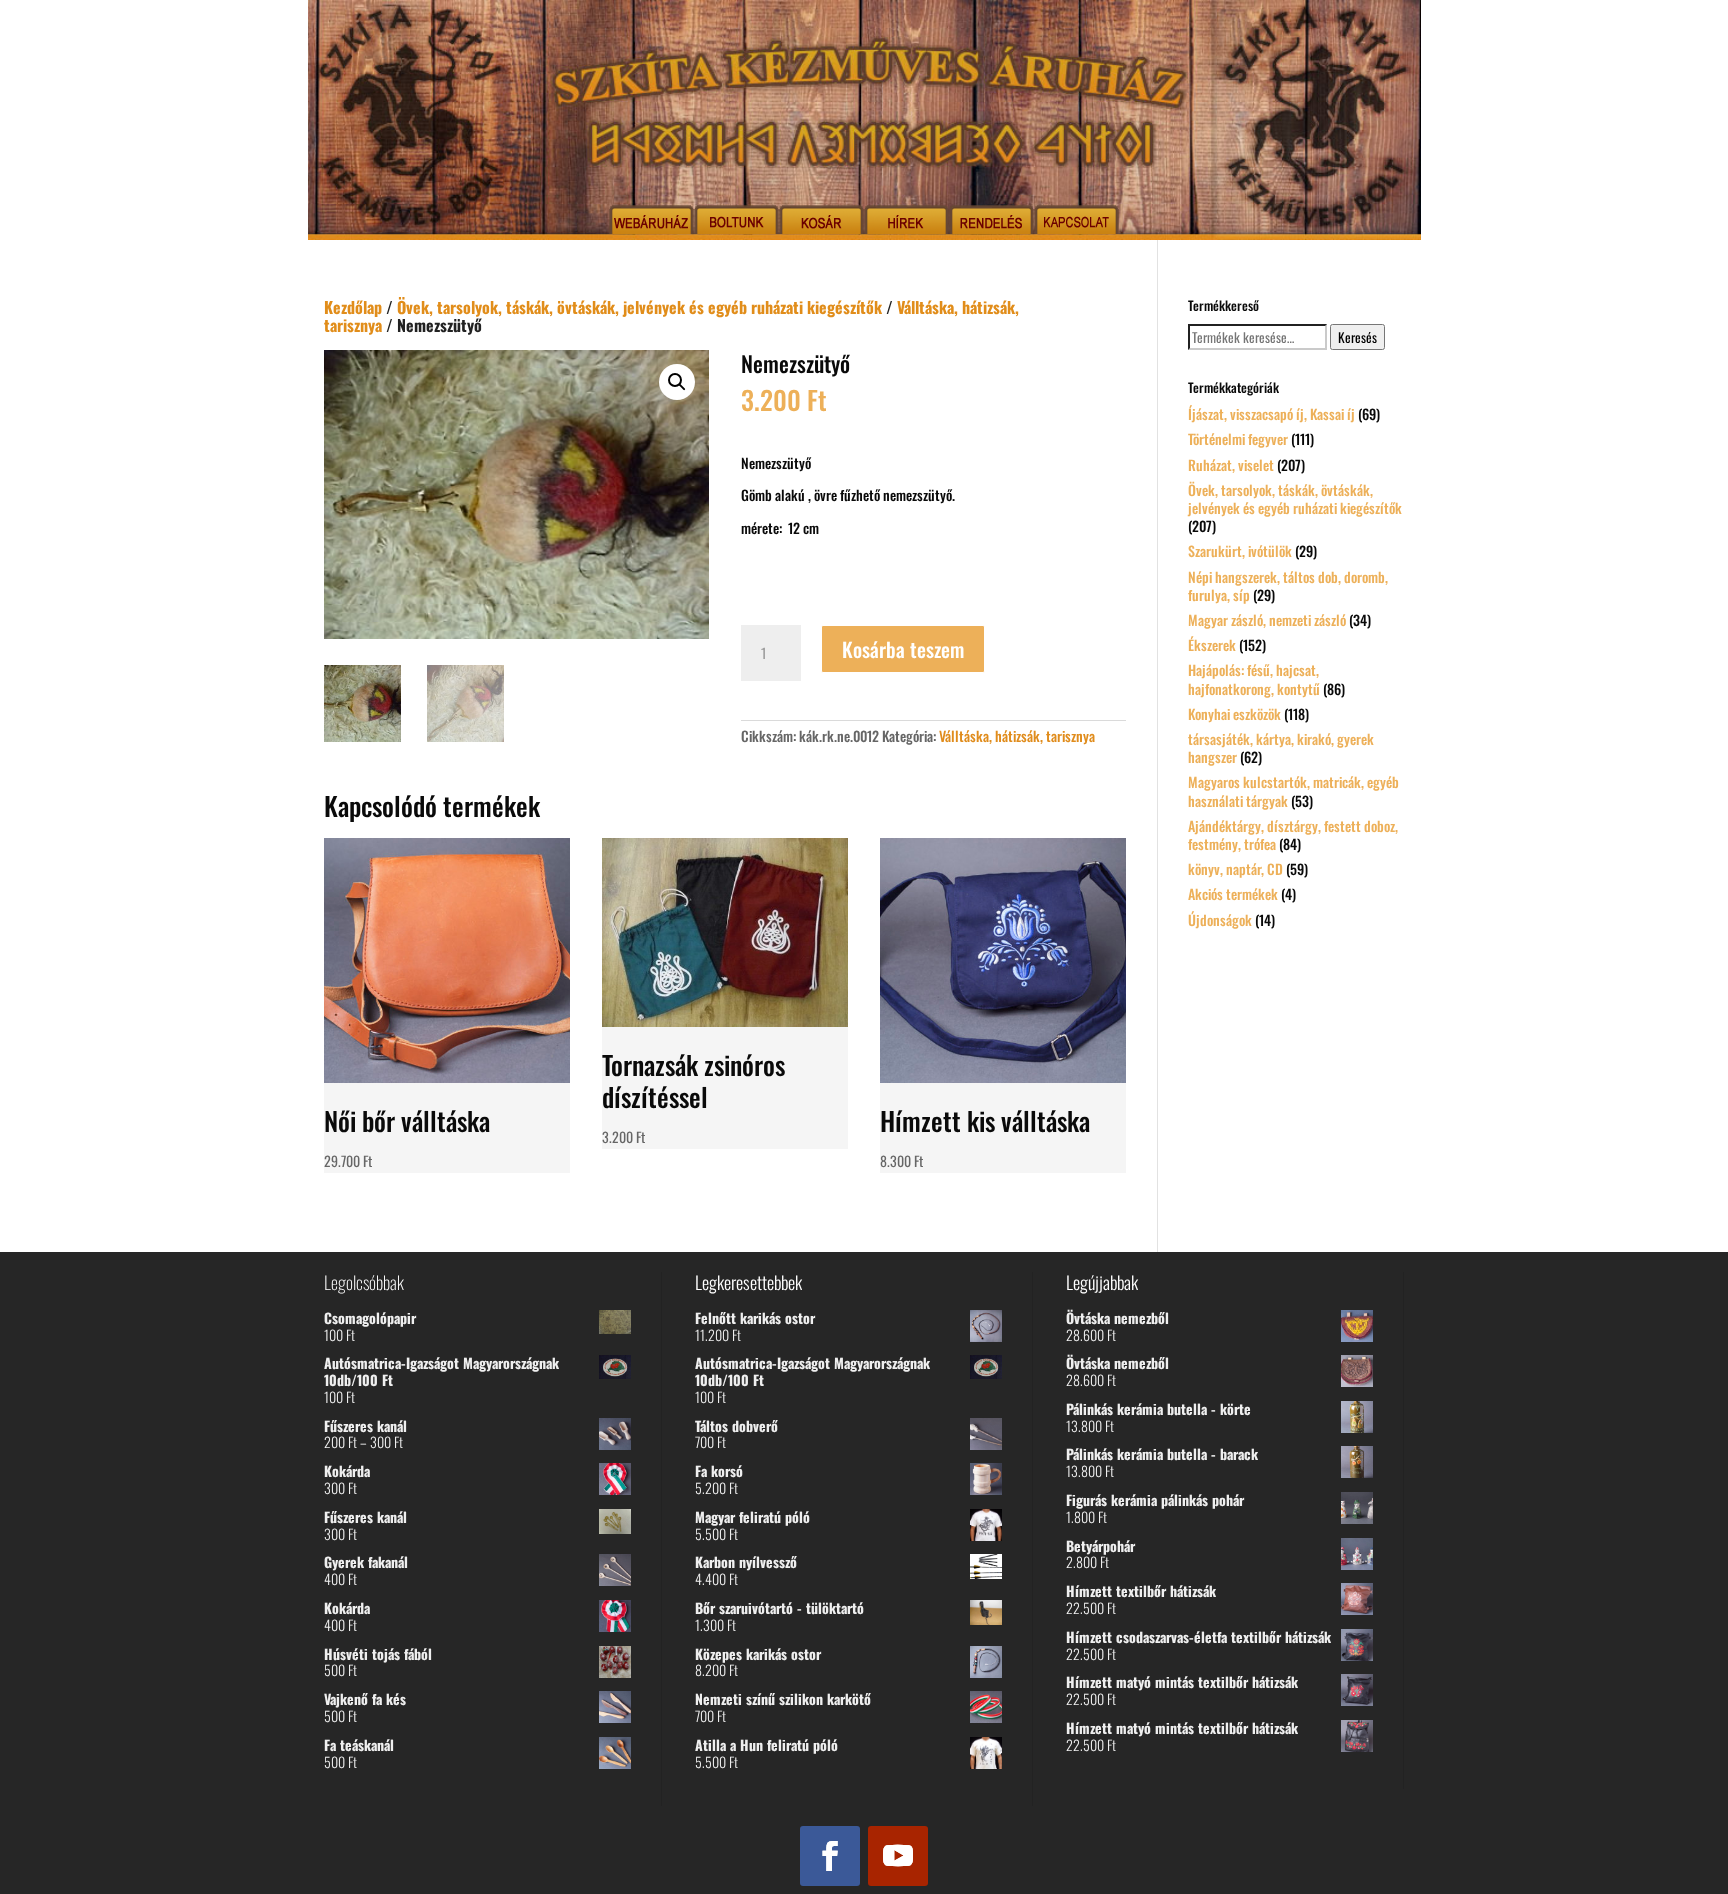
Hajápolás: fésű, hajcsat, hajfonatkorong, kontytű (1254, 678)
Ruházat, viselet (1231, 464)
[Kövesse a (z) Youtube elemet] (898, 1856)
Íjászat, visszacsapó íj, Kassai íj (1271, 413)
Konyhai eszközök (1234, 713)
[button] (677, 382)
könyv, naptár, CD (1235, 868)
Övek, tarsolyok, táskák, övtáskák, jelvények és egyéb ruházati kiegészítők (639, 307)
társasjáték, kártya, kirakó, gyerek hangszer (1281, 747)
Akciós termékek (1233, 893)
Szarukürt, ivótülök (1240, 550)
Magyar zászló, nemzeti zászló (1267, 619)
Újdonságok (1220, 919)
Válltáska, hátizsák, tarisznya (1017, 735)
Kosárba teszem (903, 649)
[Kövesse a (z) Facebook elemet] (830, 1856)
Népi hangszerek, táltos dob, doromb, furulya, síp (1288, 585)
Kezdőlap (353, 307)
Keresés (1357, 337)
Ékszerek (1212, 644)
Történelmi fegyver (1238, 438)
